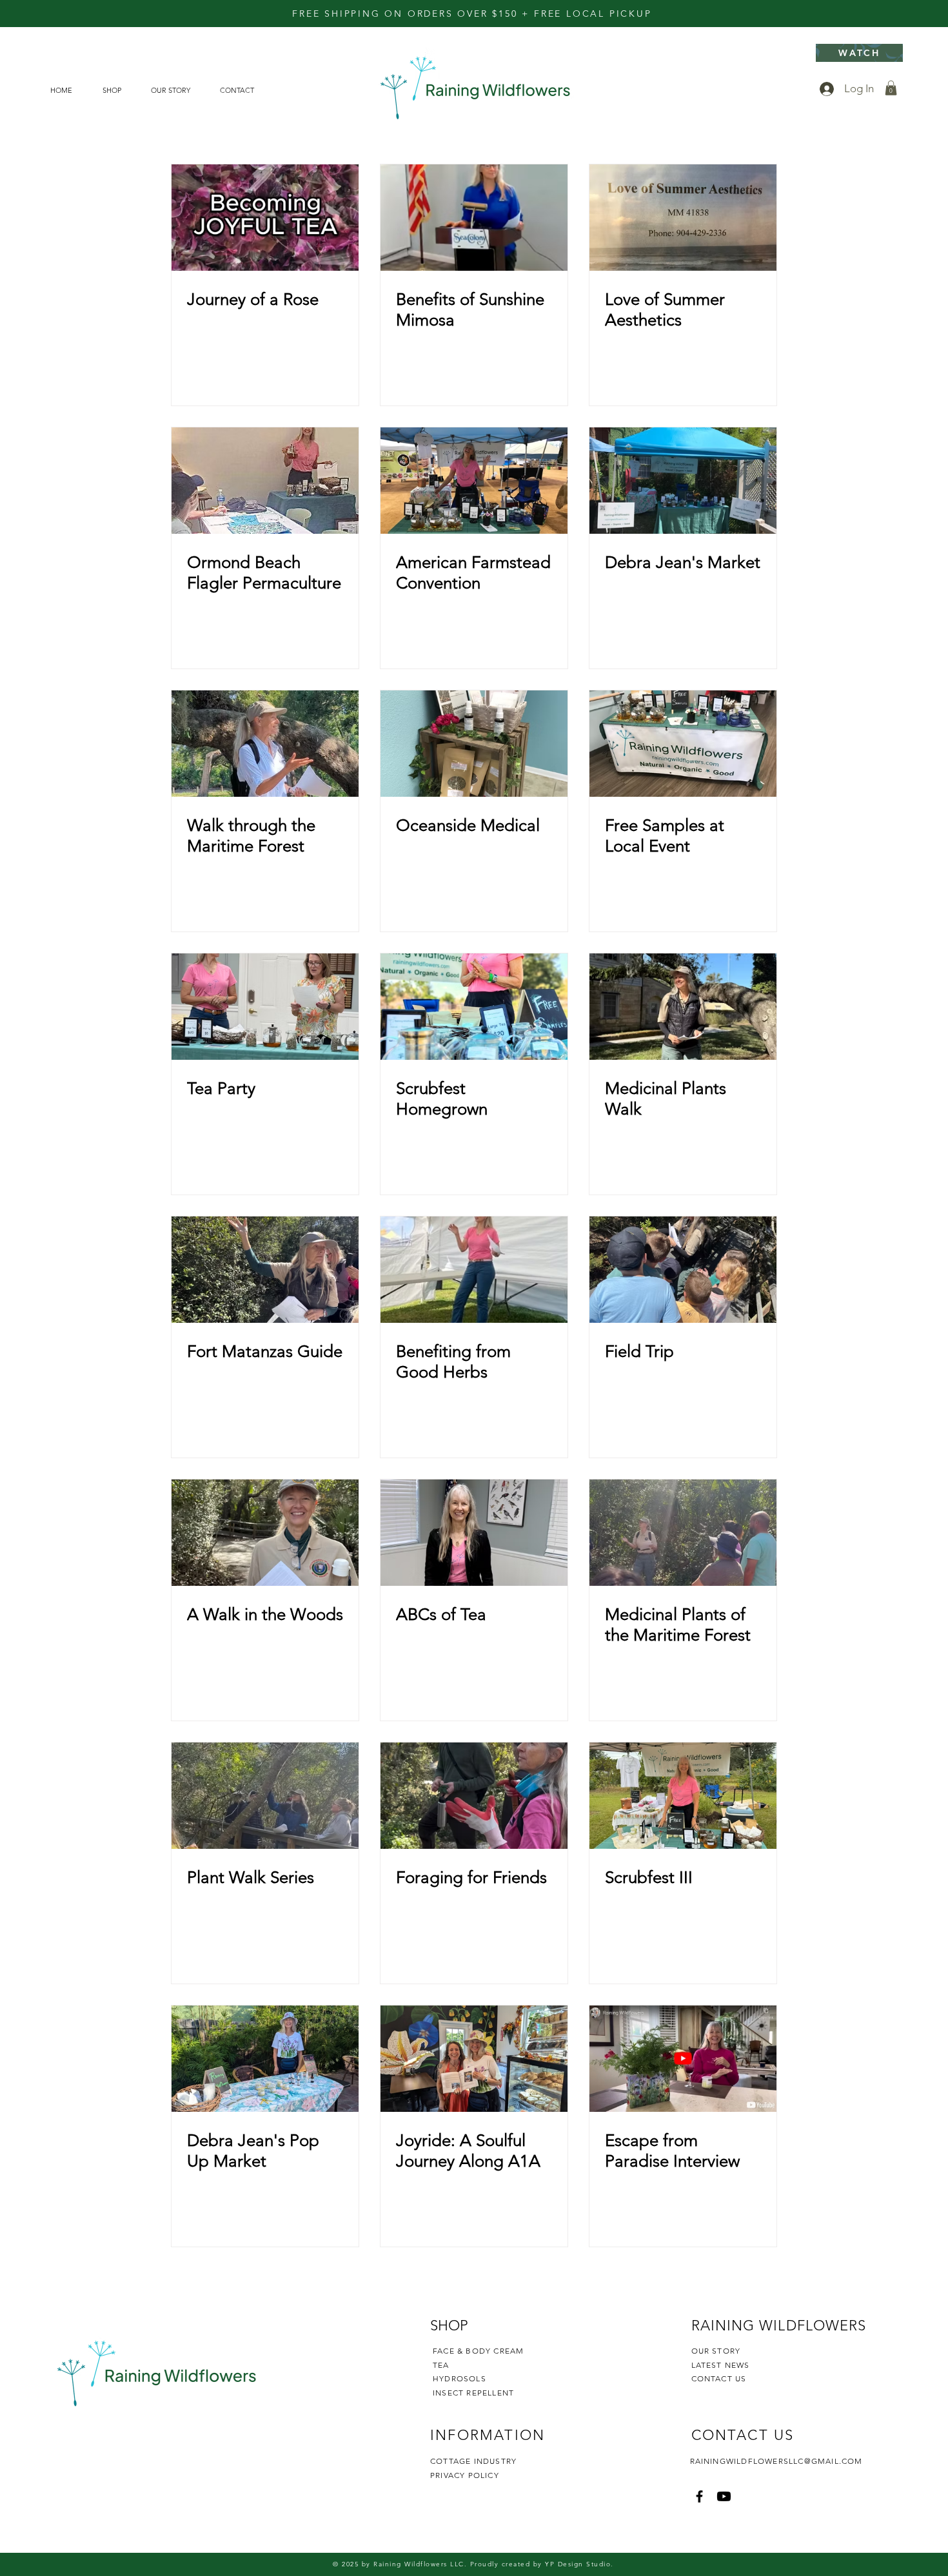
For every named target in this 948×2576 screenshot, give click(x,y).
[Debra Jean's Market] (683, 481)
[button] (891, 88)
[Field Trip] (683, 1270)
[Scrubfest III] (683, 1796)
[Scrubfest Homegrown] (474, 1007)
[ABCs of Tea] (474, 1533)
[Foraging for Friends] (474, 1796)
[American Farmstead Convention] (474, 481)
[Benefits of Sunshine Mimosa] (474, 218)
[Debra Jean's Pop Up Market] (265, 2059)
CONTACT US (719, 2378)
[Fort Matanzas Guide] (265, 1270)
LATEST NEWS (721, 2365)
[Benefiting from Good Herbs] (474, 1270)
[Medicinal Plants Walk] (683, 1007)
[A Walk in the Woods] (265, 1533)
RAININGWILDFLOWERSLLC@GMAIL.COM (776, 2461)
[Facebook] (699, 2496)
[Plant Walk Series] (265, 1796)
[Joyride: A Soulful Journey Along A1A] (474, 2059)
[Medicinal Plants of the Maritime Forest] (683, 1533)
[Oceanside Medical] (474, 744)
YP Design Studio (578, 2564)
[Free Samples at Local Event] (683, 744)
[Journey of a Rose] (265, 218)
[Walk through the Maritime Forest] (265, 744)
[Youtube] (724, 2496)
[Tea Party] (265, 1007)
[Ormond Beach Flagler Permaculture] (265, 481)
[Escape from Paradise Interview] (683, 2059)
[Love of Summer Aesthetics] (683, 218)
